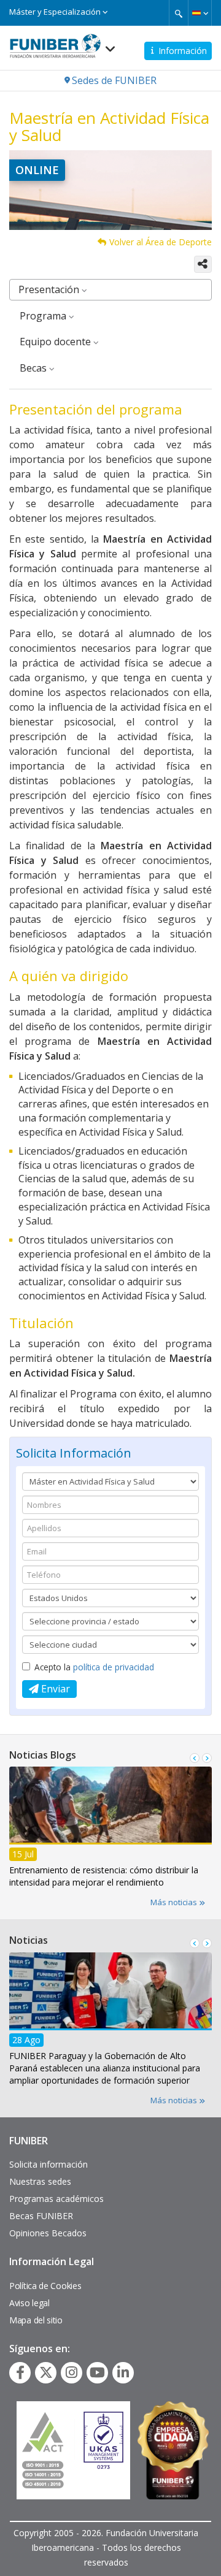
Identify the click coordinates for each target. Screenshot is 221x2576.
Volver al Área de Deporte (161, 242)
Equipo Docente (56, 342)
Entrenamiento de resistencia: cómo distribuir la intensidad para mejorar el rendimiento (104, 1876)
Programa (44, 316)
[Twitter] (46, 2372)
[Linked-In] (123, 2372)
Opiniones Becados (48, 2233)
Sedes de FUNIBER (114, 80)
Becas (34, 368)
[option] (110, 1831)
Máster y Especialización (56, 12)
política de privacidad (114, 1667)
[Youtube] (97, 2372)
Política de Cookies (45, 2286)
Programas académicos (56, 2199)
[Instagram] (72, 2372)
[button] (200, 13)
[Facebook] (20, 2372)
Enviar (54, 1689)
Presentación (50, 289)
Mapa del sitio (36, 2320)
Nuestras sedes (40, 2181)
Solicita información (48, 2164)
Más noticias (175, 1902)
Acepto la (94, 1667)
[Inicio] (55, 42)
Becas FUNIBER (41, 2216)
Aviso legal (29, 2303)
